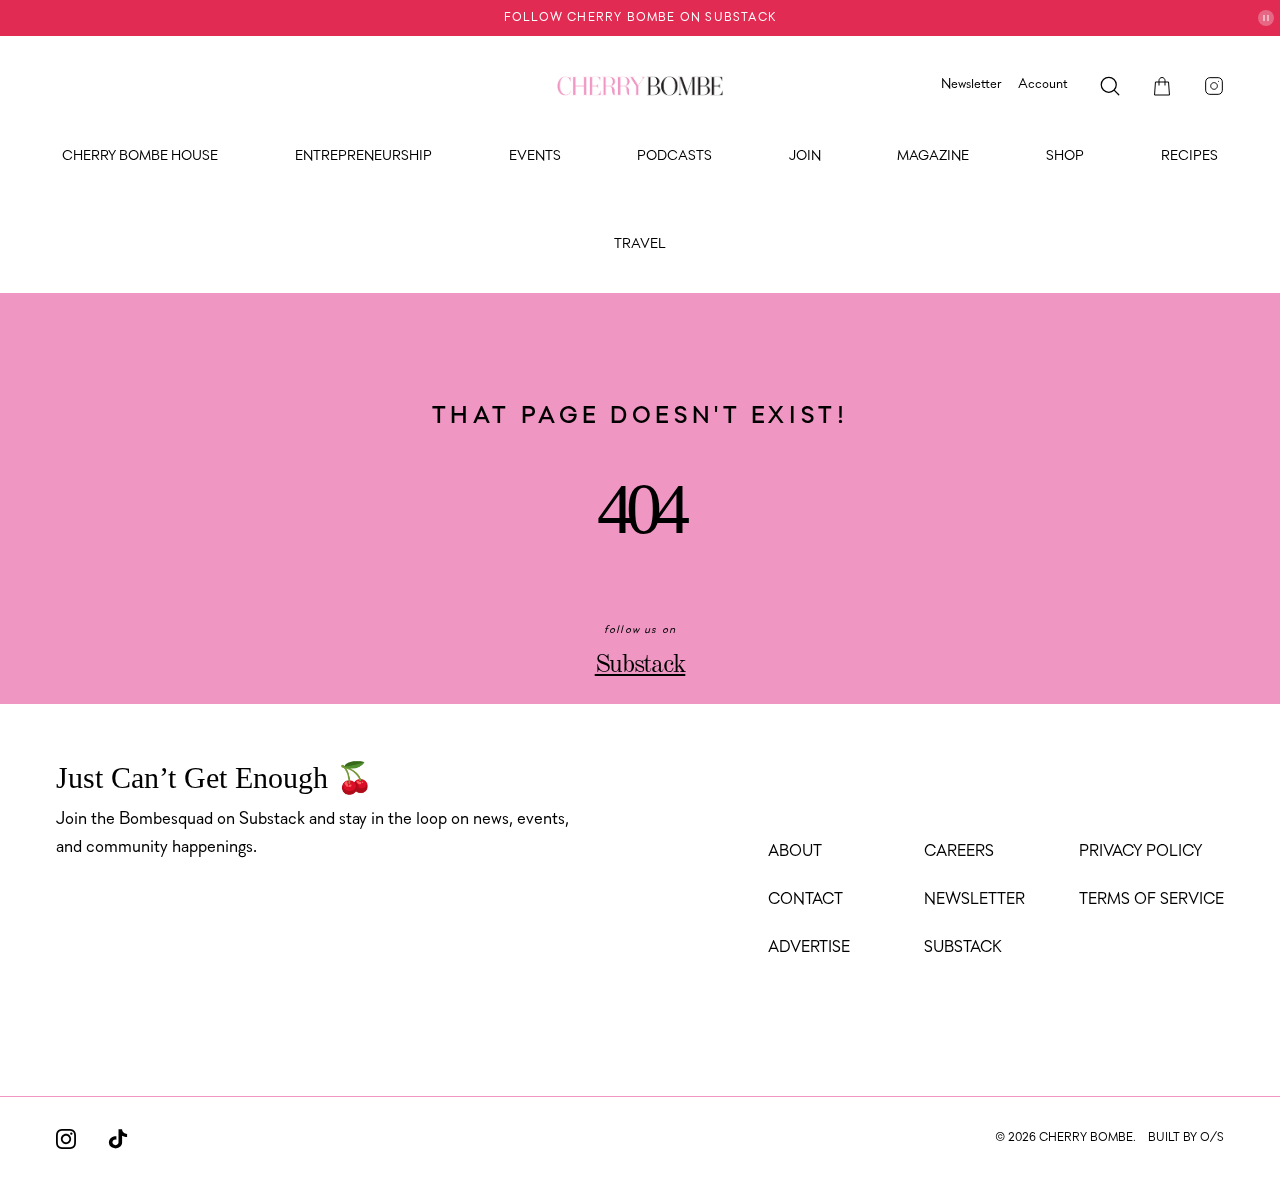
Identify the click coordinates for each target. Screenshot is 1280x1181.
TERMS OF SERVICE (1151, 900)
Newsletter (971, 84)
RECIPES (1189, 156)
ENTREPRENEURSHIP (363, 156)
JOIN (805, 156)
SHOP (1065, 156)
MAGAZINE (933, 156)
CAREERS (959, 852)
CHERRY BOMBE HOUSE (140, 156)
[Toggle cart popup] (1162, 86)
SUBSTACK (963, 948)
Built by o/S (1186, 1138)
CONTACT (805, 900)
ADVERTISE (809, 948)
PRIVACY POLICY (1140, 852)
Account (1043, 84)
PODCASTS (674, 156)
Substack (640, 665)
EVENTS (535, 156)
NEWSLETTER (974, 900)
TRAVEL (640, 244)
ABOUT (795, 852)
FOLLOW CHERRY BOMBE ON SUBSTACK (640, 18)
